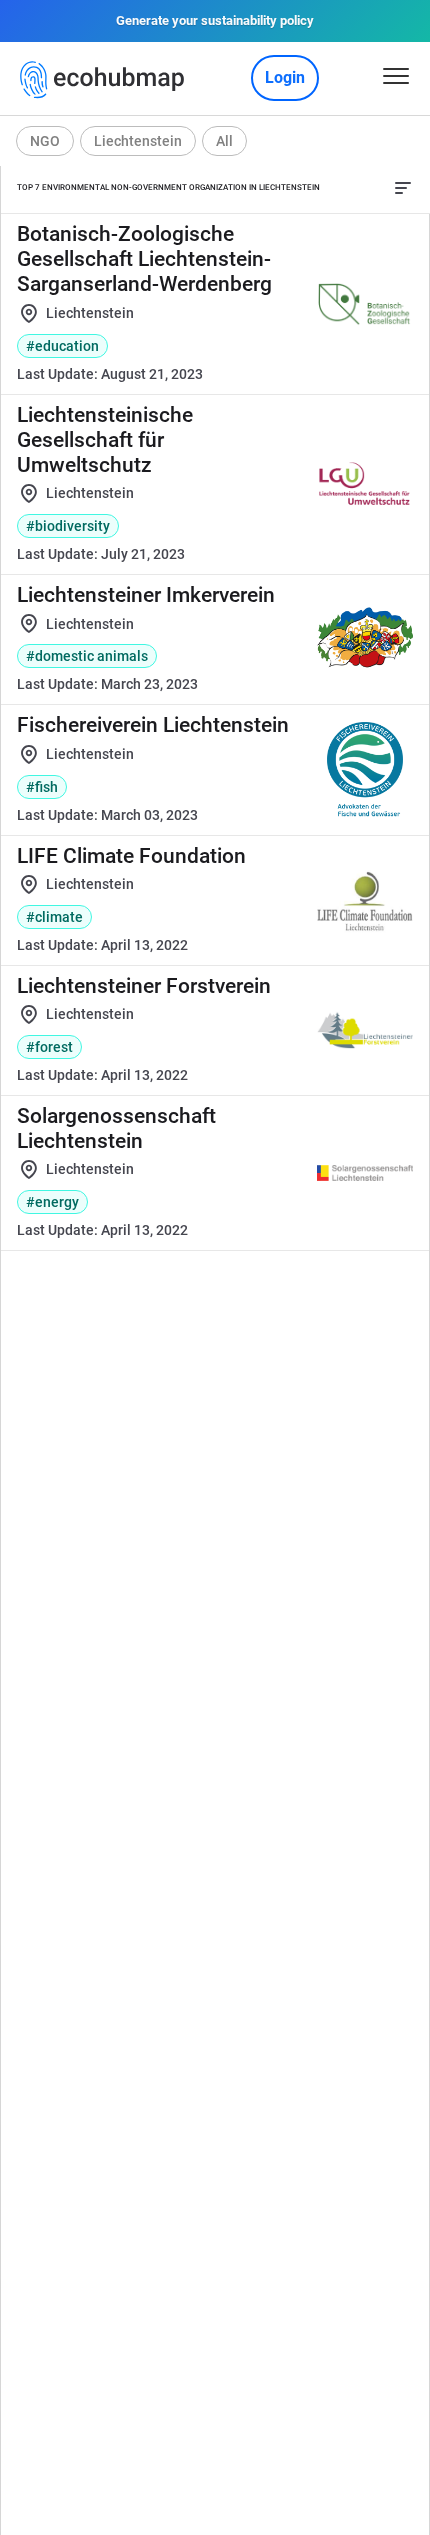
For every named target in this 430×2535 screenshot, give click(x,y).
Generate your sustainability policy (215, 20)
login (285, 77)
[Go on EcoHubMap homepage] (106, 80)
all (224, 141)
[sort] (403, 188)
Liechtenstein (138, 141)
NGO (45, 141)
